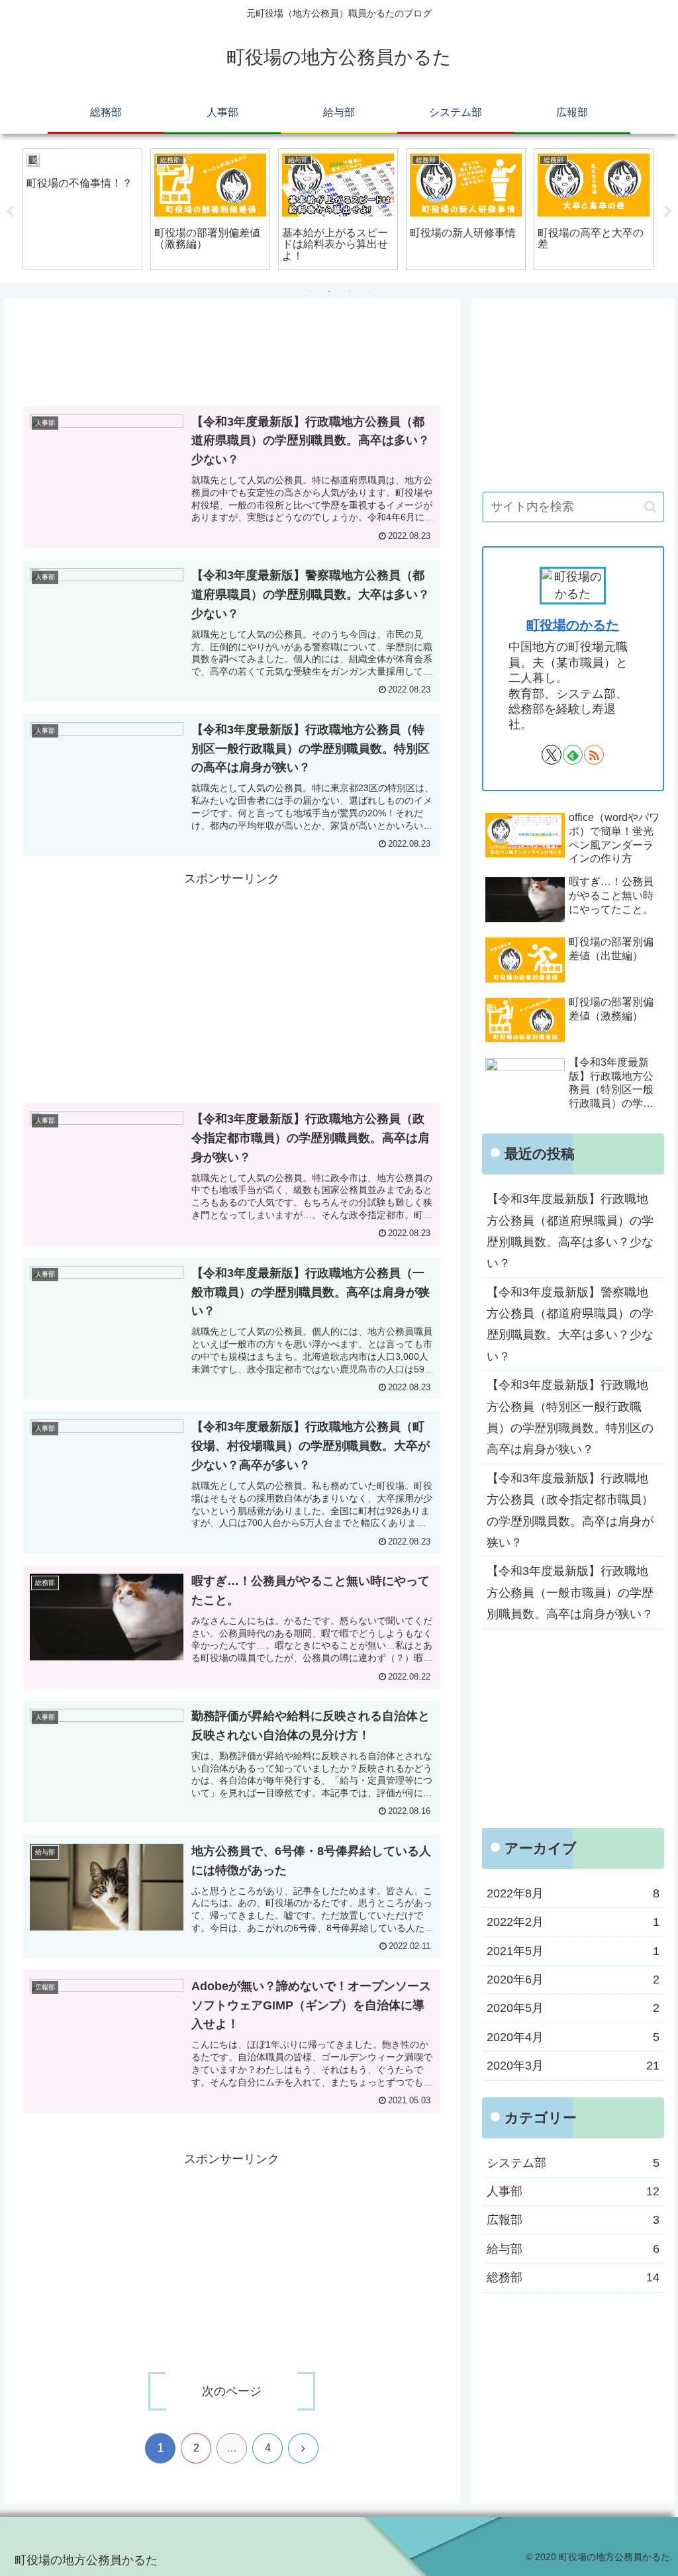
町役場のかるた (573, 625)
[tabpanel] (82, 209)
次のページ (232, 2391)
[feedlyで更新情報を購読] (573, 755)
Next (668, 212)
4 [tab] (369, 291)
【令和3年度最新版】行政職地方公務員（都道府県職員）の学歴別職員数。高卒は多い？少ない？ (570, 1231)
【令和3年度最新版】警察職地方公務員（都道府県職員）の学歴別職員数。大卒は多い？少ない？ (570, 1324)
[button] (651, 507)
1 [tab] (309, 291)
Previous (10, 212)
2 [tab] (329, 291)
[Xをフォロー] (552, 755)
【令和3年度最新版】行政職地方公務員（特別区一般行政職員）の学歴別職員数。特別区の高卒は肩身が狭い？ (570, 1417)
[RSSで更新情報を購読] (594, 755)
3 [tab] (349, 291)
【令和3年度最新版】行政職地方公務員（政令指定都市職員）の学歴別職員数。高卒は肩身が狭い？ (570, 1510)
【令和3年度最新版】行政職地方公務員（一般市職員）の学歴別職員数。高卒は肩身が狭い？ (570, 1593)
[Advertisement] (232, 356)
